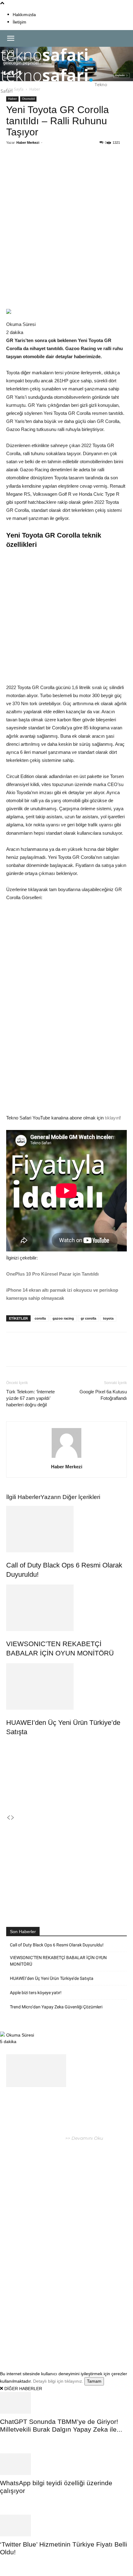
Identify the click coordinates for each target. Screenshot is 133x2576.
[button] (11, 38)
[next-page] (13, 1818)
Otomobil (28, 99)
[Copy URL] (89, 165)
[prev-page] (8, 1818)
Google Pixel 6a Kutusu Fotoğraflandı (103, 1395)
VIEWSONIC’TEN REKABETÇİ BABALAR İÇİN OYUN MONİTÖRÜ (58, 1961)
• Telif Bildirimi (69, 2340)
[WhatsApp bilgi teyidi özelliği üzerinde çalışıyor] (66, 2464)
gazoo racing (63, 1318)
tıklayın (112, 1118)
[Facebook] (32, 165)
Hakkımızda (24, 15)
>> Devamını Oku (84, 2138)
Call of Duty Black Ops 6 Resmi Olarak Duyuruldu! (57, 1945)
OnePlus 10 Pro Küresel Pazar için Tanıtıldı (52, 1274)
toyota (108, 1318)
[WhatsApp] (60, 165)
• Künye (15, 2340)
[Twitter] (46, 165)
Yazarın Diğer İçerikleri (70, 1497)
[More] (103, 165)
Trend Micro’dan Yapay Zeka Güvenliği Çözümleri (56, 2007)
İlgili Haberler (23, 1497)
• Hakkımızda (38, 2340)
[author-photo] (66, 1458)
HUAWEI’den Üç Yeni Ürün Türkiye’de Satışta (52, 1978)
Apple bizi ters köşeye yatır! (36, 1993)
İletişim (19, 22)
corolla (40, 1318)
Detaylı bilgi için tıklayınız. (58, 2381)
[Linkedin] (75, 165)
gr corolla (88, 1318)
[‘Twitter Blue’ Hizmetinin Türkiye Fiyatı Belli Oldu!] (66, 2525)
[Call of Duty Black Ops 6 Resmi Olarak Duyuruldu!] (66, 1529)
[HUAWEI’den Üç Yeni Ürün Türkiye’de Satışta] (66, 1686)
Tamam (94, 2381)
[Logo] (47, 64)
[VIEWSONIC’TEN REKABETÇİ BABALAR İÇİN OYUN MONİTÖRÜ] (66, 1608)
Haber (12, 99)
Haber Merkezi (28, 143)
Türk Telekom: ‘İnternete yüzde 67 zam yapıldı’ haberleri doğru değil (30, 1398)
